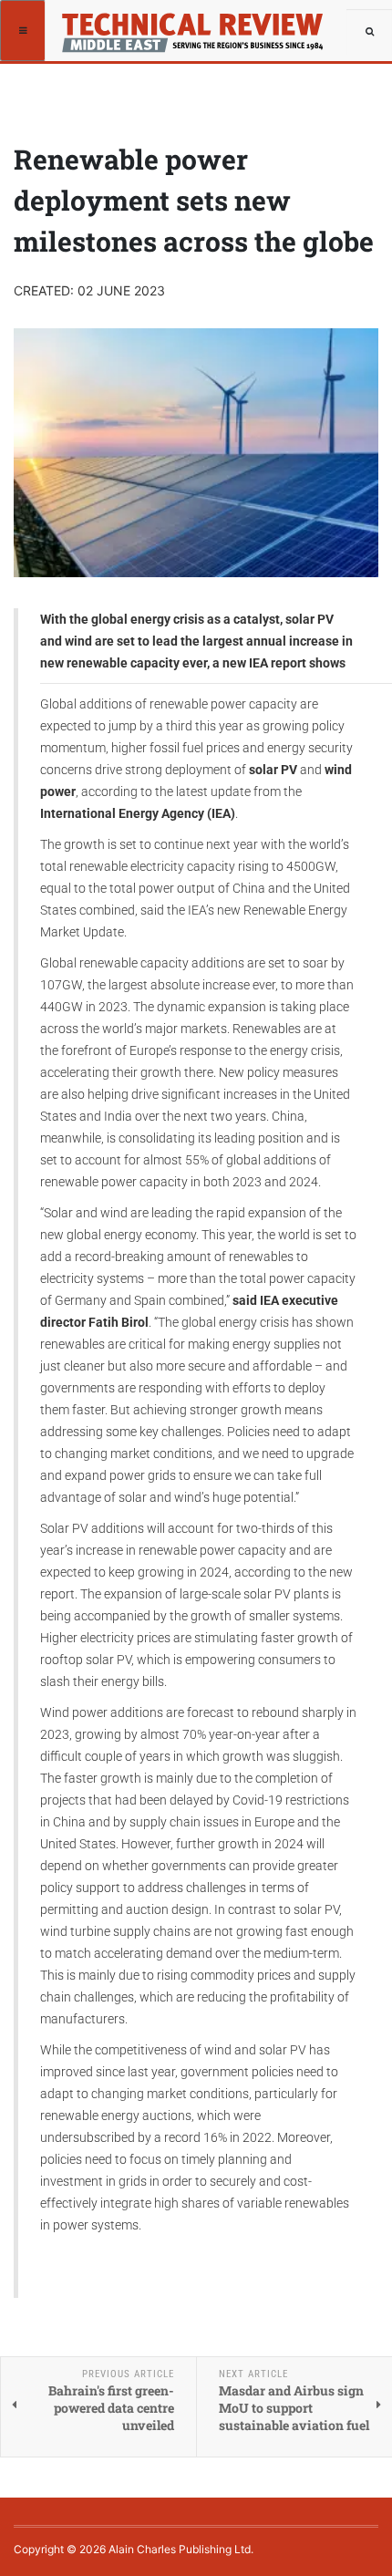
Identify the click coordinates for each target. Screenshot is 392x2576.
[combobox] (369, 32)
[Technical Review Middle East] (111, 23)
